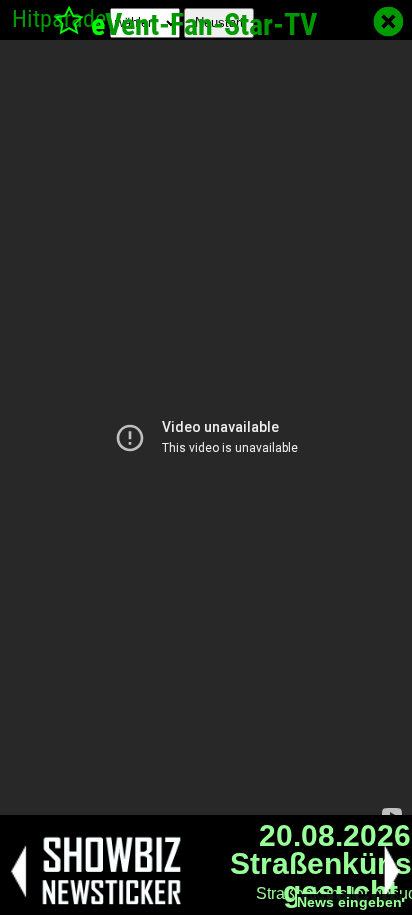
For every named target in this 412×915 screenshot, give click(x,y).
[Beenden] (388, 21)
